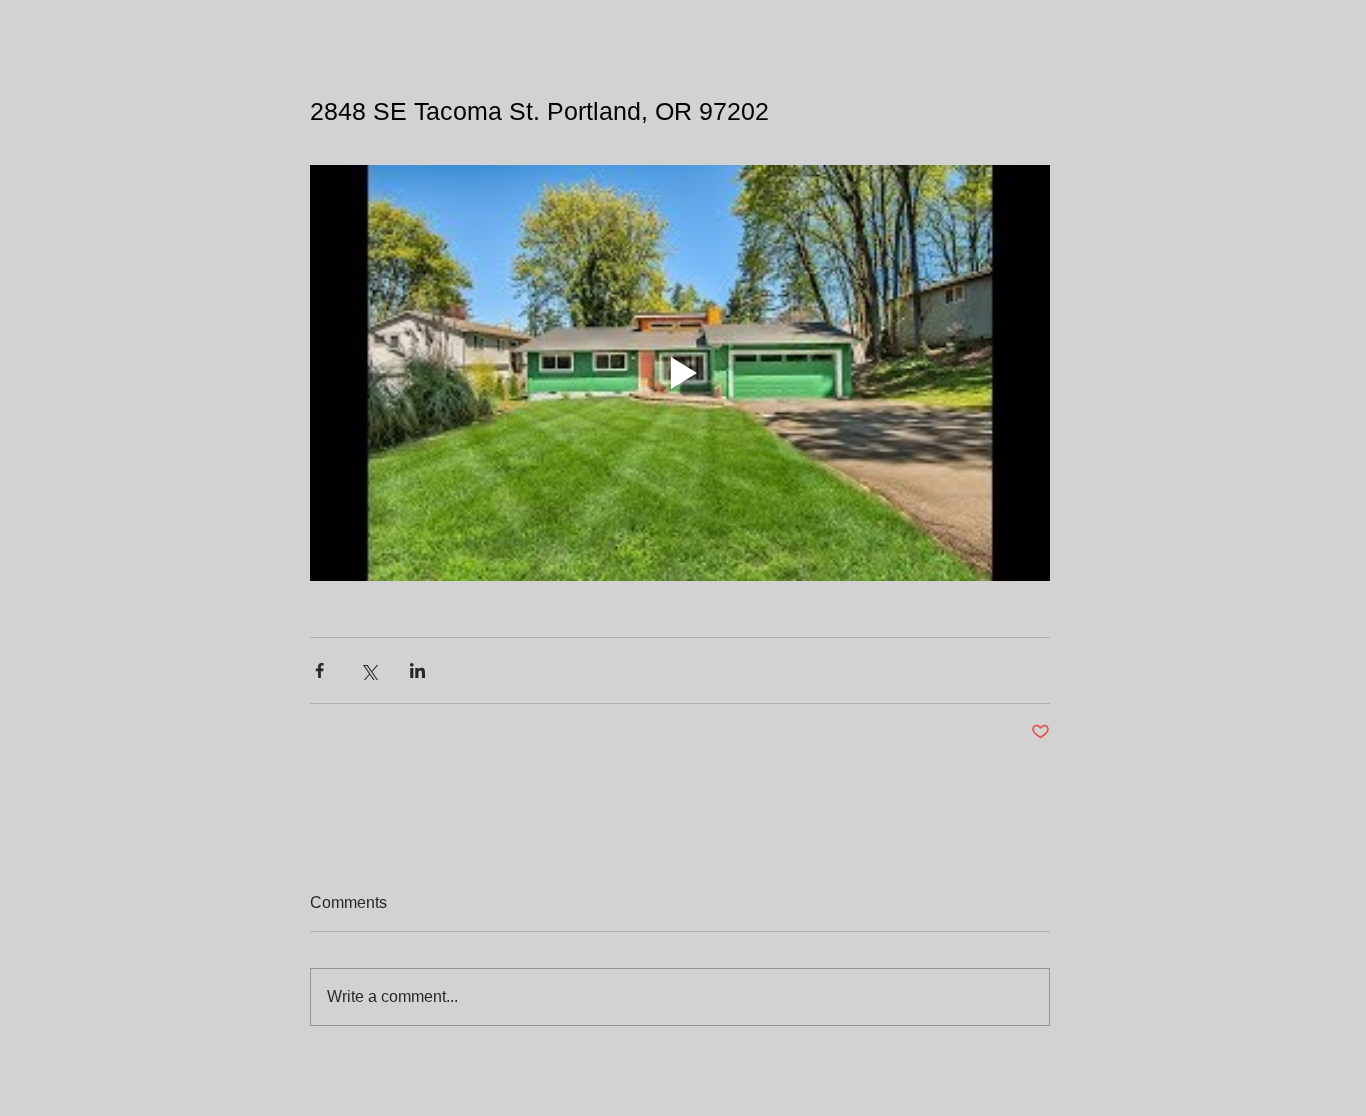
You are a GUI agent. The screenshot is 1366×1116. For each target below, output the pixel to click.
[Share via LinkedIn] (417, 670)
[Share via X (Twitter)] (368, 670)
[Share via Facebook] (319, 670)
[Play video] (680, 373)
